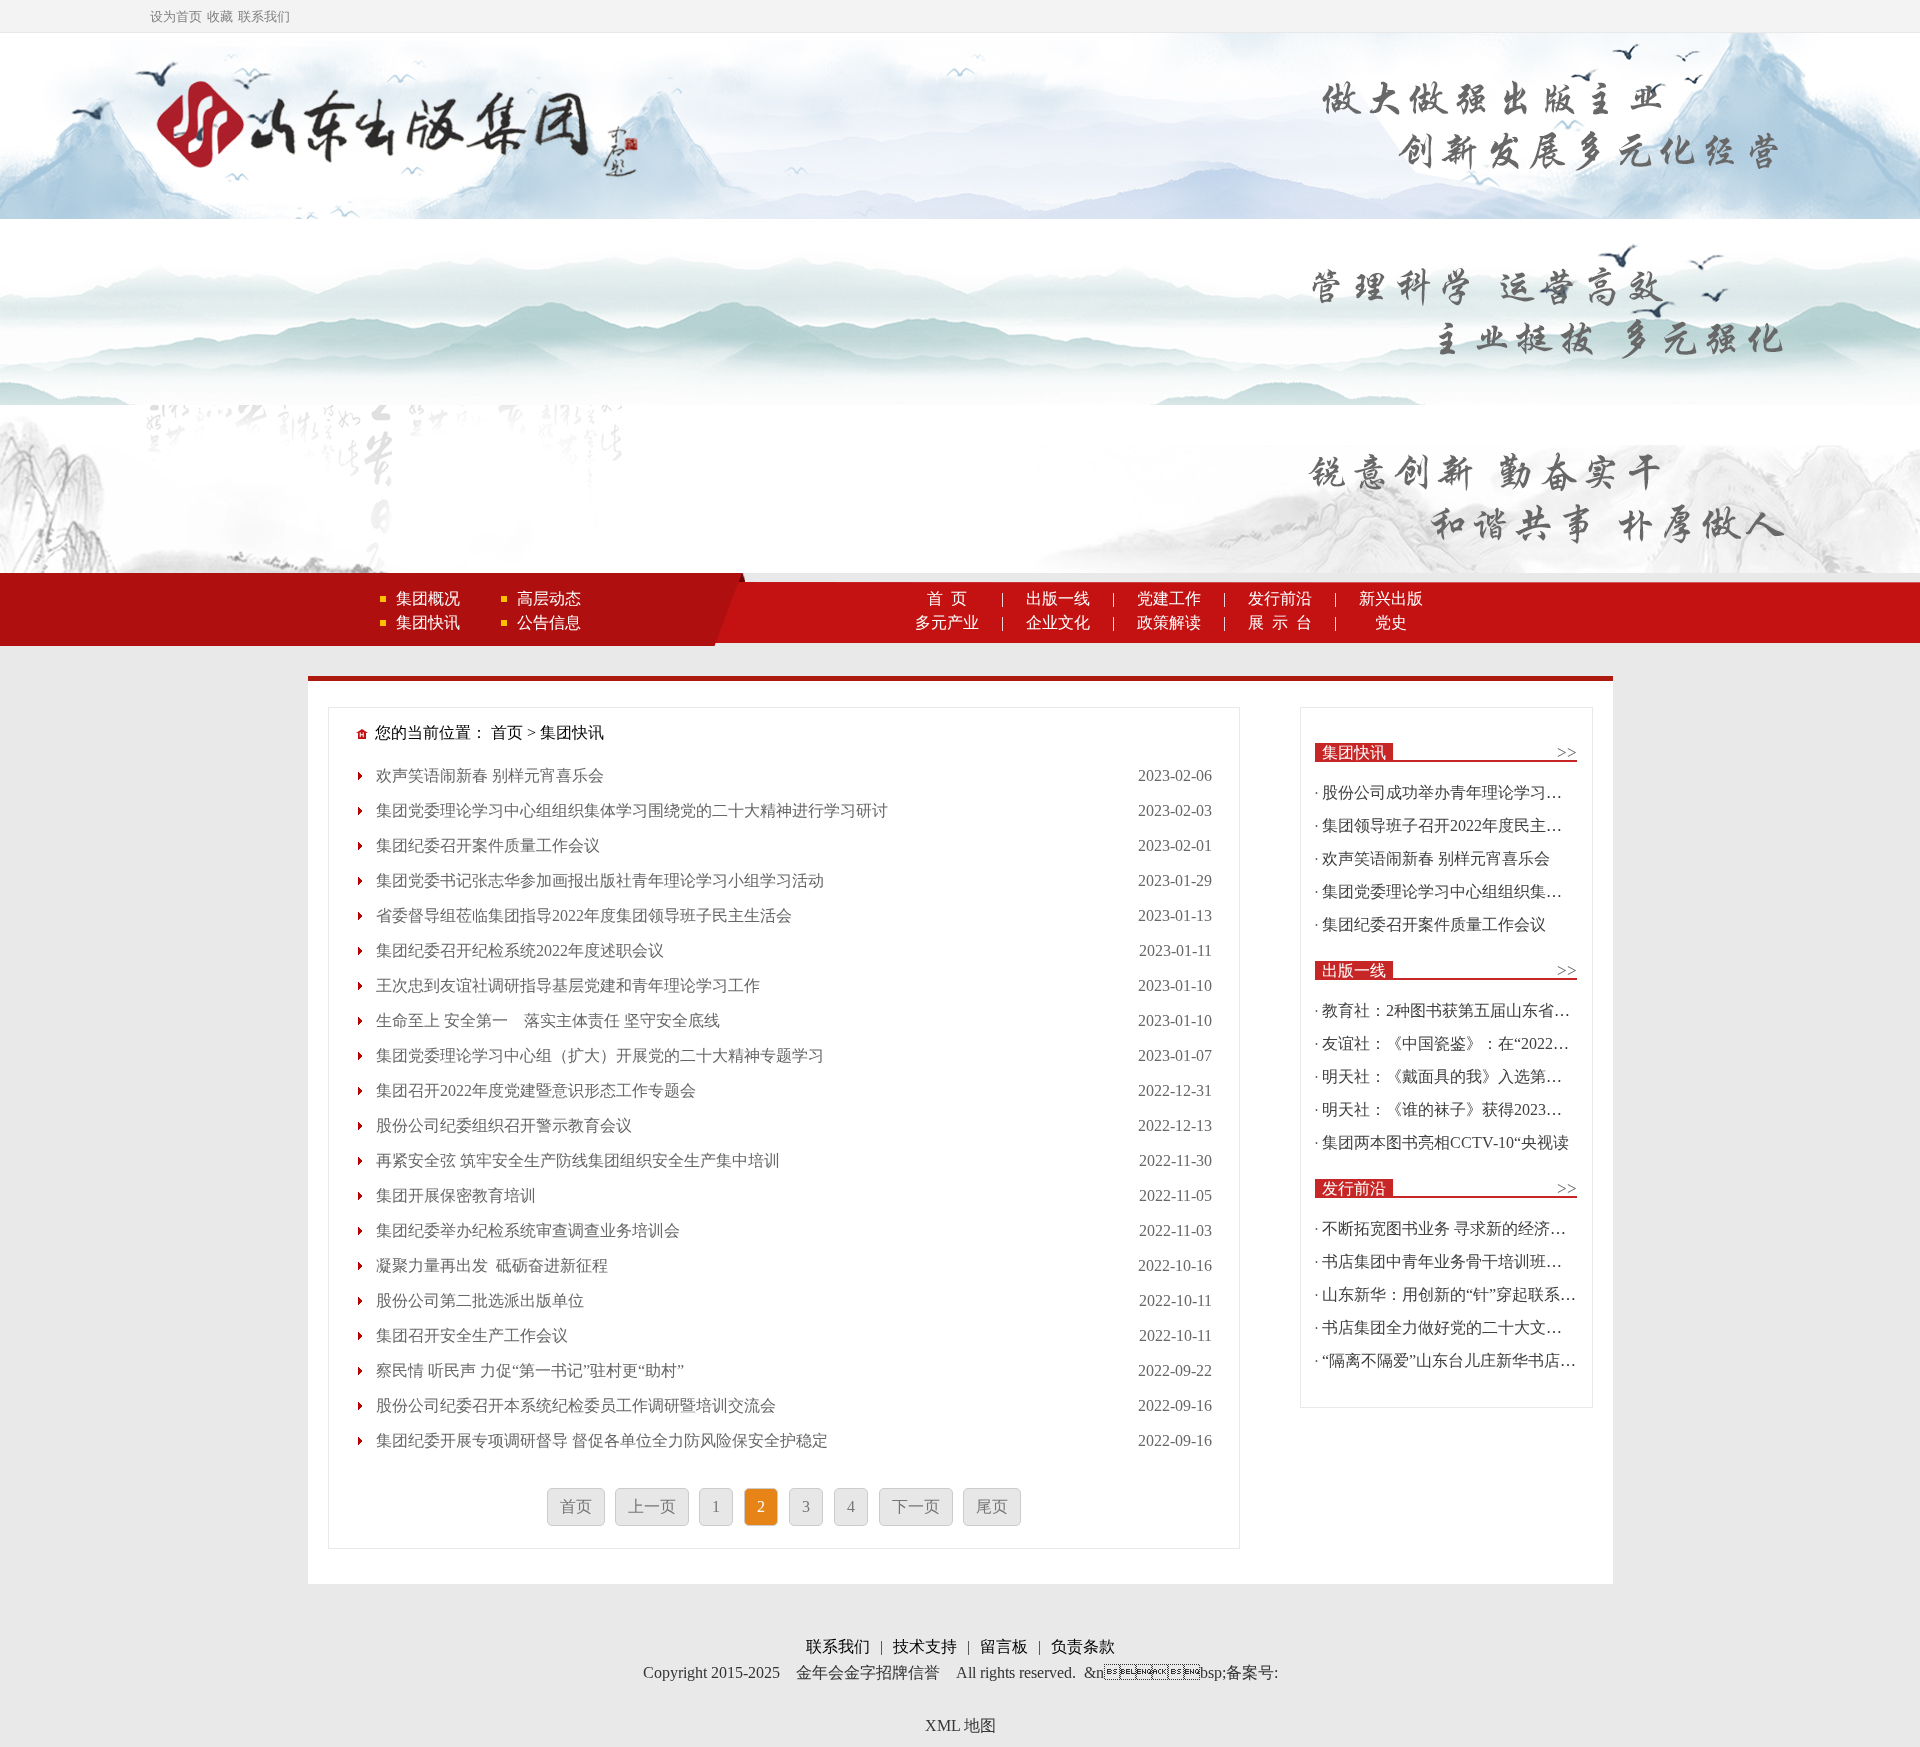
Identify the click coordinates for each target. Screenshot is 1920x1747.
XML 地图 (960, 1725)
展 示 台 (1280, 622)
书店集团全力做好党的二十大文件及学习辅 (1474, 1327)
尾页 (992, 1506)
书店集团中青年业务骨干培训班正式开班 (1466, 1261)
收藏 (220, 16)
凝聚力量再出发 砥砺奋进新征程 (492, 1265)
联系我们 (264, 16)
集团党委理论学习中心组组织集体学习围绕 (1474, 891)
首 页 (947, 598)
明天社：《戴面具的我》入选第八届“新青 (1469, 1076)
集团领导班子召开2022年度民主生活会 (1458, 825)
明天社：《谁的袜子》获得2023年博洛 (1458, 1109)
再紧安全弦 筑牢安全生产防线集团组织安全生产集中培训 (578, 1160)
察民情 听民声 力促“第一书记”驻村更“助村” (530, 1370)
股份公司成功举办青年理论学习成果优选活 (1474, 792)
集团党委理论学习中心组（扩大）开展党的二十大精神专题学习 (600, 1055)
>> (1567, 752)
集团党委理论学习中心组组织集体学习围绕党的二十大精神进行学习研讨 (632, 810)
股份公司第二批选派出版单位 (480, 1300)
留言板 (1004, 1646)
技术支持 (925, 1646)
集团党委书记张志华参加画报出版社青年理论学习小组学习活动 (600, 880)
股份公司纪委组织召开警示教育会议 (504, 1125)
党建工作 (1169, 598)
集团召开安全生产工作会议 (472, 1335)
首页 (507, 732)
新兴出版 (1391, 598)
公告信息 (549, 622)
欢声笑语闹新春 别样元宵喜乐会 (490, 775)
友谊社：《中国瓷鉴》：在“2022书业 (1453, 1043)
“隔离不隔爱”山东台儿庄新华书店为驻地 (1465, 1360)
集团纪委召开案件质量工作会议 (488, 845)
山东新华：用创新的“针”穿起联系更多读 (1465, 1294)
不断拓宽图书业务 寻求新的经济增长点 (1460, 1228)
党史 (1391, 622)
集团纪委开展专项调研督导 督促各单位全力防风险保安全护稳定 (602, 1440)
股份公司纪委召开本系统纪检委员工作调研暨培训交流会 (576, 1405)
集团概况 (428, 598)
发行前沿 (1280, 598)
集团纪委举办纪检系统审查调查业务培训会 (528, 1230)
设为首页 (176, 16)
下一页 (916, 1506)
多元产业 (947, 622)
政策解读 (1169, 622)
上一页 (652, 1506)
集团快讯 (428, 622)
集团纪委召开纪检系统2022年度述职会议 (520, 950)
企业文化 (1058, 622)
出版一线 (1058, 598)
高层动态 (549, 598)
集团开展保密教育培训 (456, 1195)
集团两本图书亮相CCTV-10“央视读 (1445, 1142)
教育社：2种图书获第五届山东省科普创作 (1470, 1010)
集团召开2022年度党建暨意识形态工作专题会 (536, 1090)
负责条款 (1083, 1646)
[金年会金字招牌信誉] (394, 128)
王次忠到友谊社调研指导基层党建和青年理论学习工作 (568, 985)
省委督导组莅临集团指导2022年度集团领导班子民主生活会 (584, 915)
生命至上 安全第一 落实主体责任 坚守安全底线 (548, 1020)
